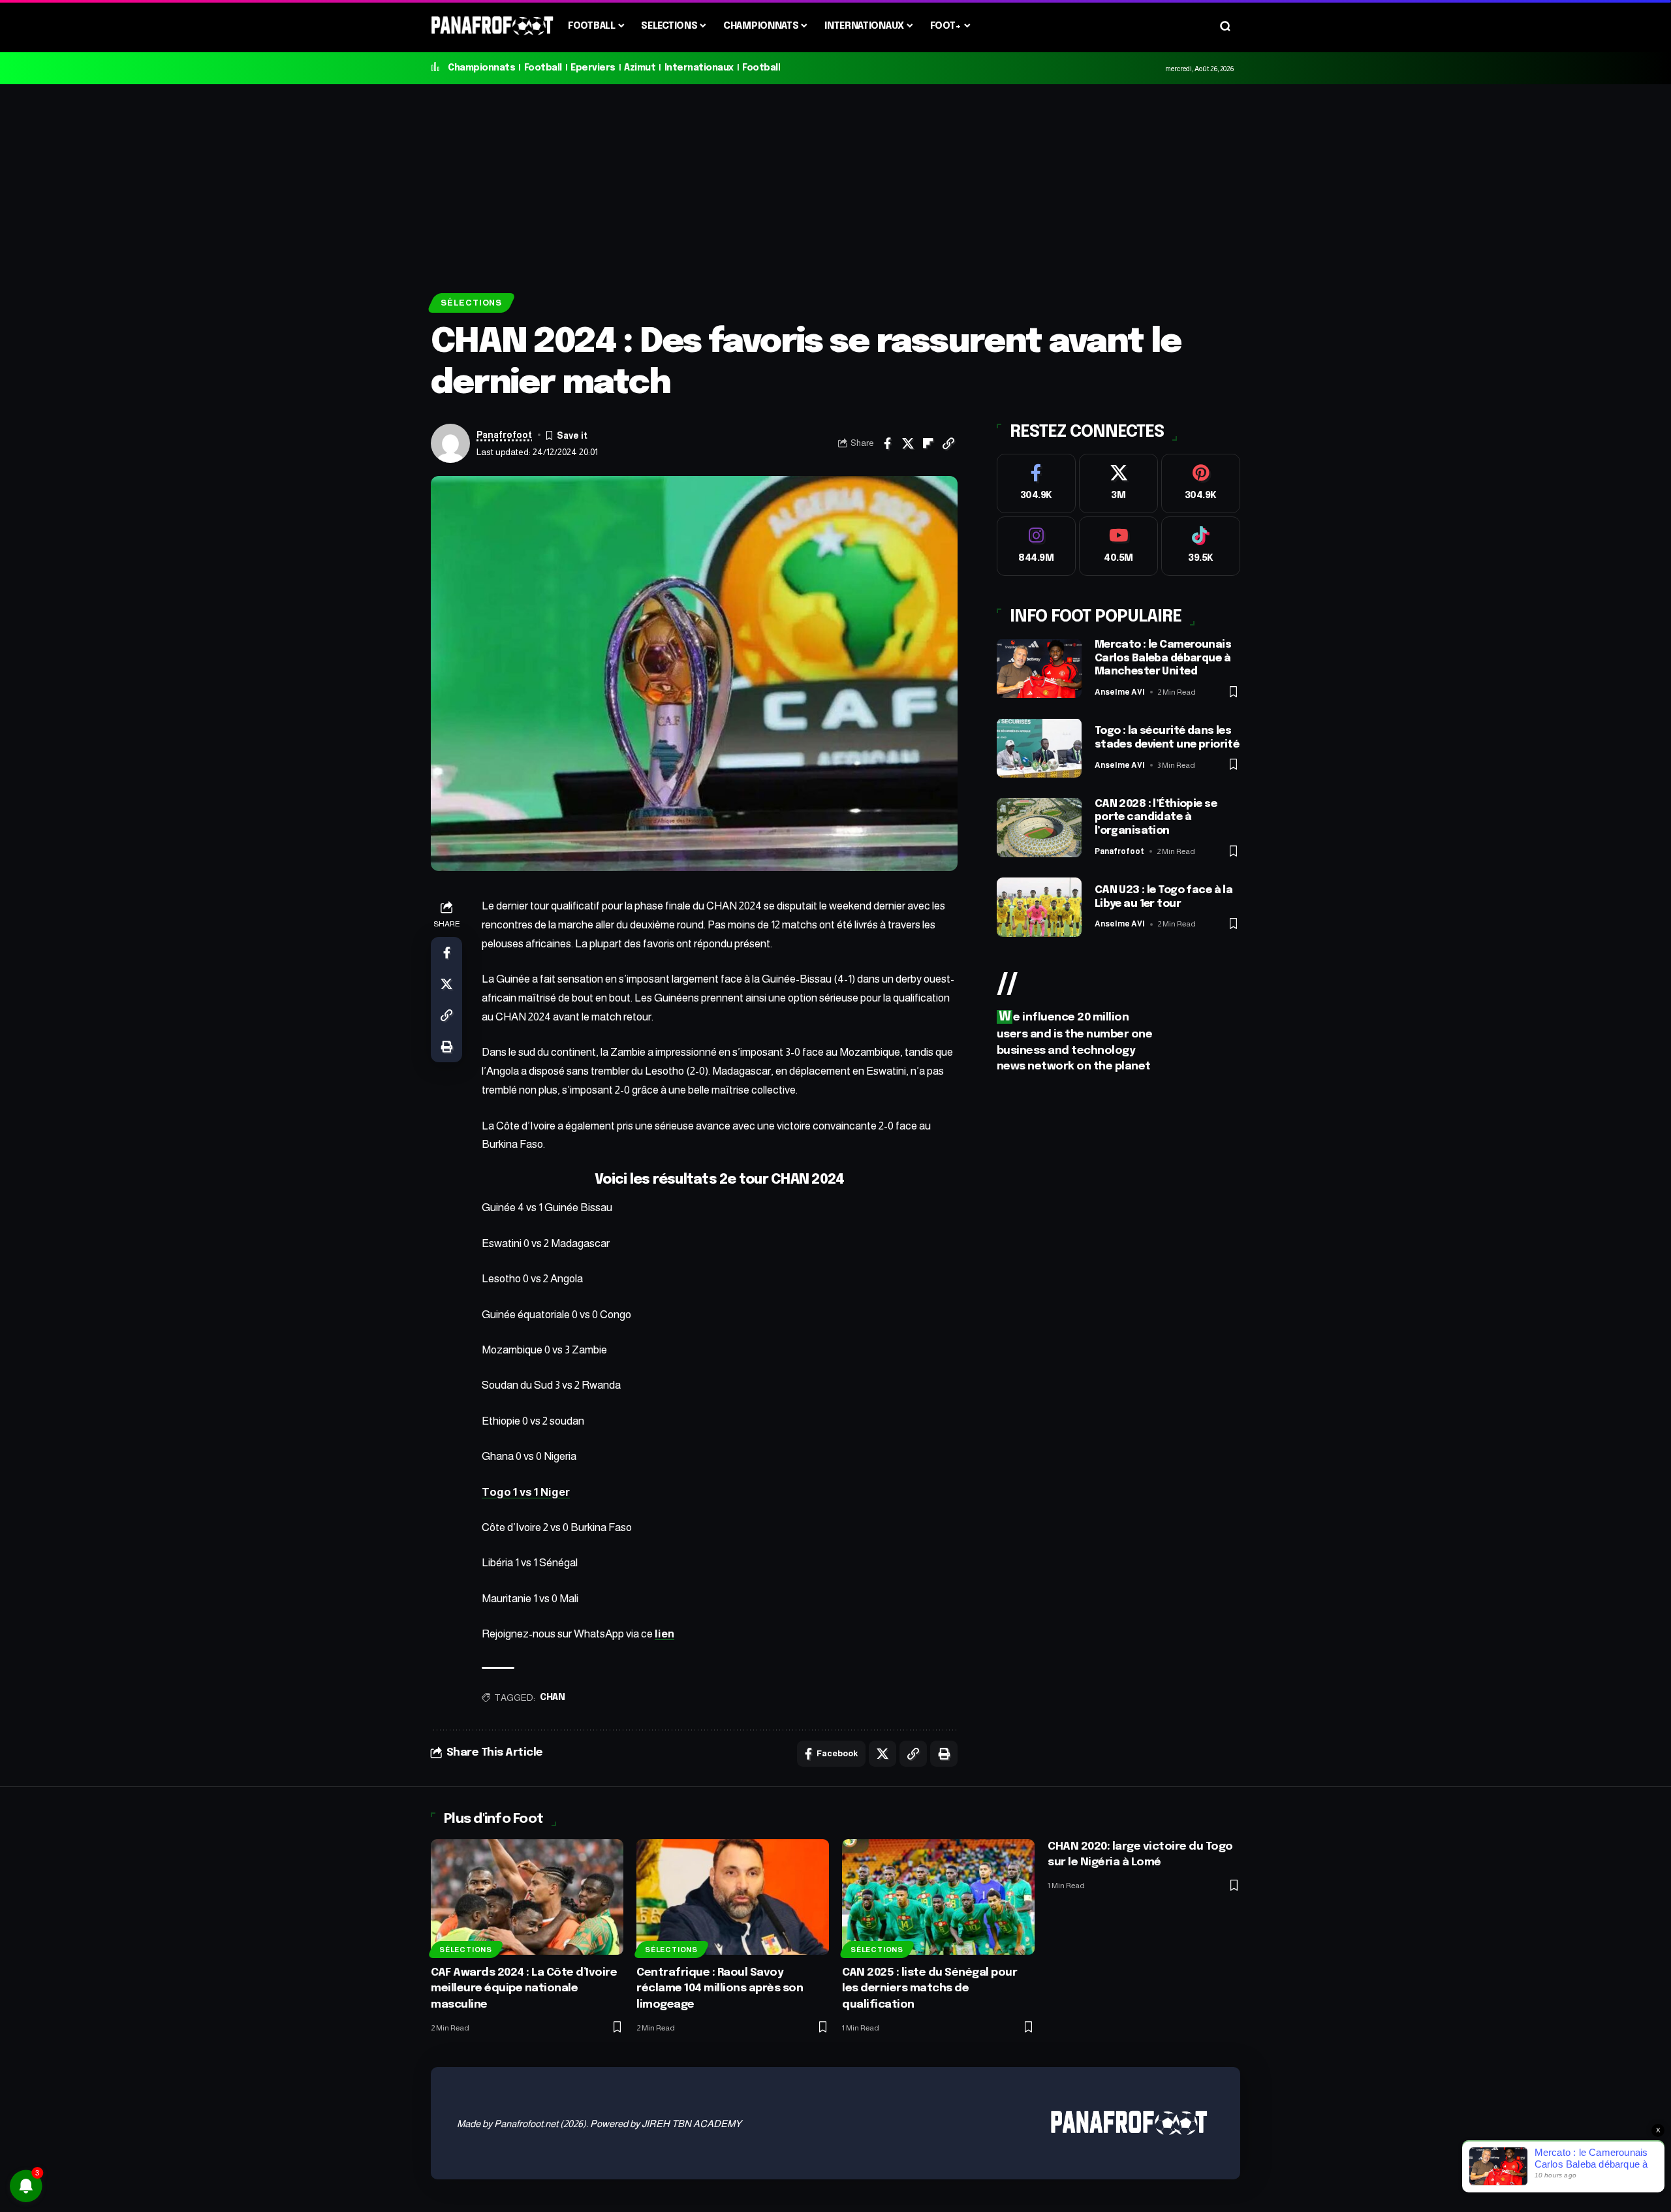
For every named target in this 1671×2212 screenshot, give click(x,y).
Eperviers (593, 68)
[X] (1118, 483)
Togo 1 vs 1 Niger (526, 1492)
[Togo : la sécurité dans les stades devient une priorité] (1039, 748)
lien (664, 1634)
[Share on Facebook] (888, 443)
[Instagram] (1036, 546)
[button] (1225, 26)
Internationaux (699, 68)
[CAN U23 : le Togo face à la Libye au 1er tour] (1039, 907)
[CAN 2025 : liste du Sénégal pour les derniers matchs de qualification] (938, 1897)
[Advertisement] (835, 182)
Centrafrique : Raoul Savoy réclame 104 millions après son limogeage (720, 1989)
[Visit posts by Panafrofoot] (450, 443)
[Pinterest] (1201, 483)
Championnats (481, 68)
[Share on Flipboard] (928, 443)
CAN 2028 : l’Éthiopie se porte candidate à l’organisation (1156, 817)
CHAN (552, 1698)
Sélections (471, 303)
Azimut (640, 68)
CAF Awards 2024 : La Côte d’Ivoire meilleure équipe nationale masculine (524, 1989)
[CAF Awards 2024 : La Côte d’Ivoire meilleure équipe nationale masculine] (527, 1897)
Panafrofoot (504, 435)
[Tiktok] (1201, 546)
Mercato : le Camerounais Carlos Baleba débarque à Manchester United (1163, 658)
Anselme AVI (1120, 692)
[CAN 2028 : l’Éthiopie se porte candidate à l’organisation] (1039, 828)
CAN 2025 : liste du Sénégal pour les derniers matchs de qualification (929, 1989)
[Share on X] (908, 443)
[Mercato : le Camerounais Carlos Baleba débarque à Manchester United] (1039, 668)
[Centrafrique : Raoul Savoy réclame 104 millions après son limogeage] (733, 1897)
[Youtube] (1118, 546)
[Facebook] (1036, 483)
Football (543, 68)
